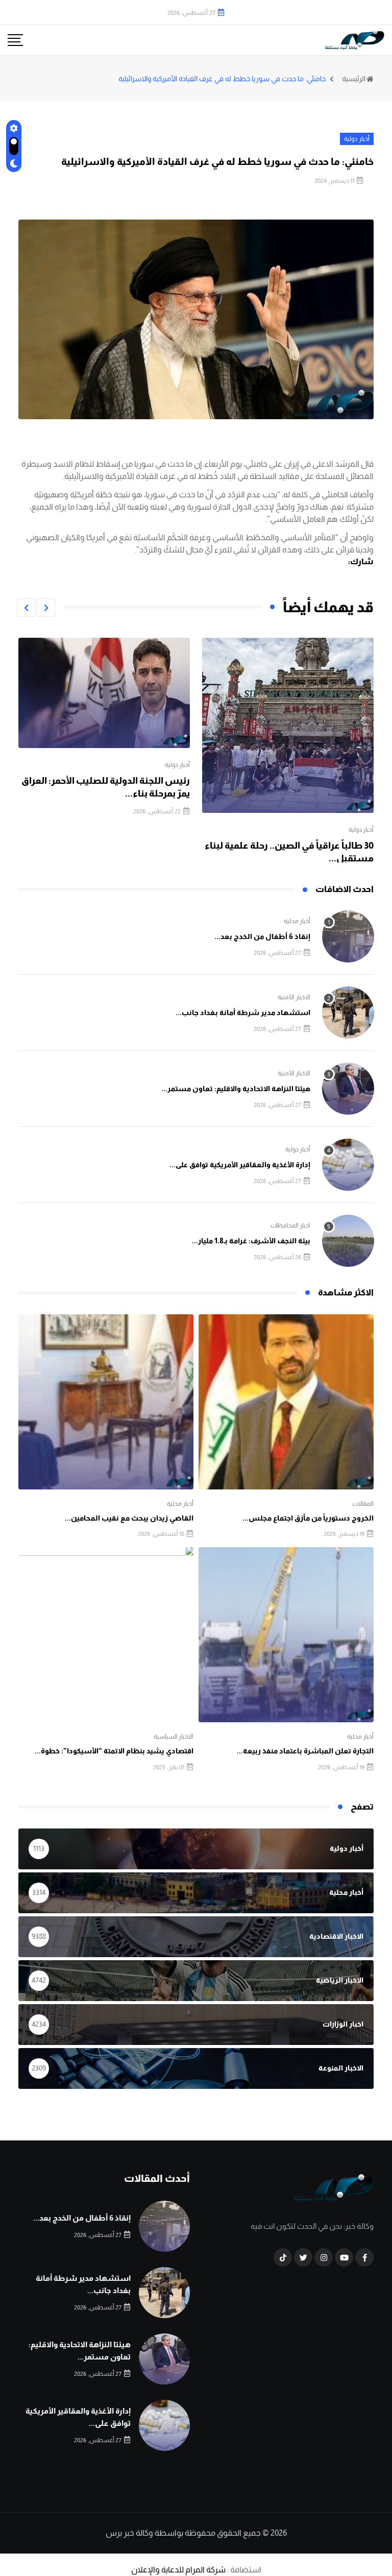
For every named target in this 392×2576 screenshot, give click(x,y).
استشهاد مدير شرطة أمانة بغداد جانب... (243, 1013)
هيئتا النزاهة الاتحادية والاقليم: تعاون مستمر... (236, 1089)
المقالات (363, 1504)
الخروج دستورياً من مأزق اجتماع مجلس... (308, 1518)
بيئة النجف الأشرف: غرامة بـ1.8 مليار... (251, 1241)
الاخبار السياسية (174, 1737)
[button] (46, 608)
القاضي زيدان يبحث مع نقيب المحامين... (129, 1518)
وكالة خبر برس (129, 2533)
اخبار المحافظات (290, 1225)
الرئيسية (354, 79)
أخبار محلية (297, 921)
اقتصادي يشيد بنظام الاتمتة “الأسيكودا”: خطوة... (114, 1751)
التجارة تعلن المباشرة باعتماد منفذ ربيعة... (305, 1751)
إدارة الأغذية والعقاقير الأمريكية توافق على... (240, 1165)
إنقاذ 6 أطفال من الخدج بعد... (262, 936)
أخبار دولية (361, 830)
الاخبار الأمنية (294, 997)
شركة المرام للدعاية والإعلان (178, 2570)
